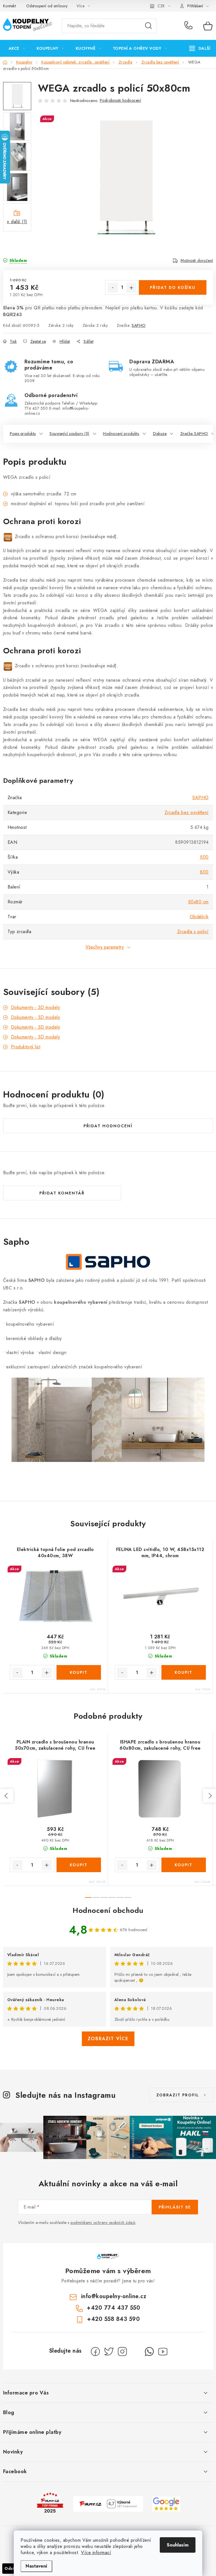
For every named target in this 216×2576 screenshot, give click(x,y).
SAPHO (139, 325)
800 (204, 872)
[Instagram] (122, 2351)
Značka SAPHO (194, 434)
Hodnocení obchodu (108, 1910)
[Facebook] (95, 2351)
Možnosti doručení (197, 260)
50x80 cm (198, 902)
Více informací (96, 2553)
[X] (109, 2351)
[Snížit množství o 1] (113, 288)
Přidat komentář (62, 1193)
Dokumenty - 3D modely (36, 1007)
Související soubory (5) (69, 434)
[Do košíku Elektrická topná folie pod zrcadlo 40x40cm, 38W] (79, 1672)
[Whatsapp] (149, 2351)
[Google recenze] (166, 2503)
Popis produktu (23, 434)
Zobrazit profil (178, 2095)
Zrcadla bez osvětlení (187, 812)
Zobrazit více (108, 2039)
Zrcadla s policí (193, 932)
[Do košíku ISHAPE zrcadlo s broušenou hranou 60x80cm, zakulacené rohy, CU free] (184, 1865)
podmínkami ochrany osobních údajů (103, 2223)
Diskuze (160, 434)
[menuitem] (17, 48)
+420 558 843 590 (113, 2319)
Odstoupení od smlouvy (47, 6)
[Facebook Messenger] (136, 2351)
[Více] (200, 48)
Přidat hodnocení (108, 1126)
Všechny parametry (105, 947)
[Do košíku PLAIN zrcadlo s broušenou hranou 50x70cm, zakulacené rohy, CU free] (79, 1865)
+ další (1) (17, 222)
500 (204, 857)
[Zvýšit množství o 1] (131, 288)
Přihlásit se (175, 2207)
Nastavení (36, 2566)
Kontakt (10, 6)
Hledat (148, 26)
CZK (161, 6)
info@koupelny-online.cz (114, 2296)
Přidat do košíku (173, 287)
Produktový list (26, 1047)
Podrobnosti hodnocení (121, 100)
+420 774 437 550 (190, 26)
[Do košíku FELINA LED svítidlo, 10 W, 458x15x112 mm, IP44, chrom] (184, 1672)
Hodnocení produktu (121, 434)
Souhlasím (178, 2545)
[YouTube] (163, 2351)
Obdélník (199, 917)
